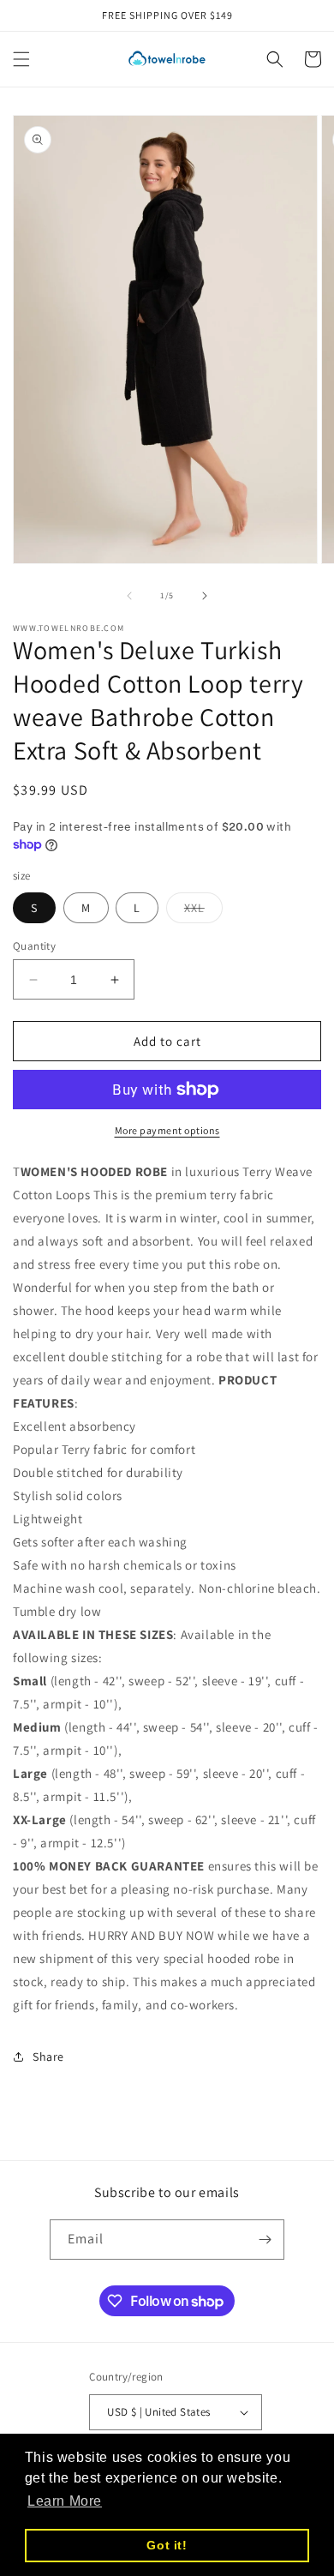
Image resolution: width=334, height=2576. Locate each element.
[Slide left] (129, 596)
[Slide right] (205, 596)
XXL (203, 911)
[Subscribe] (265, 2240)
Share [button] (48, 2057)
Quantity (34, 946)
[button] (21, 59)
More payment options (167, 1130)
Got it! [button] (167, 2545)
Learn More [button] (65, 2501)
